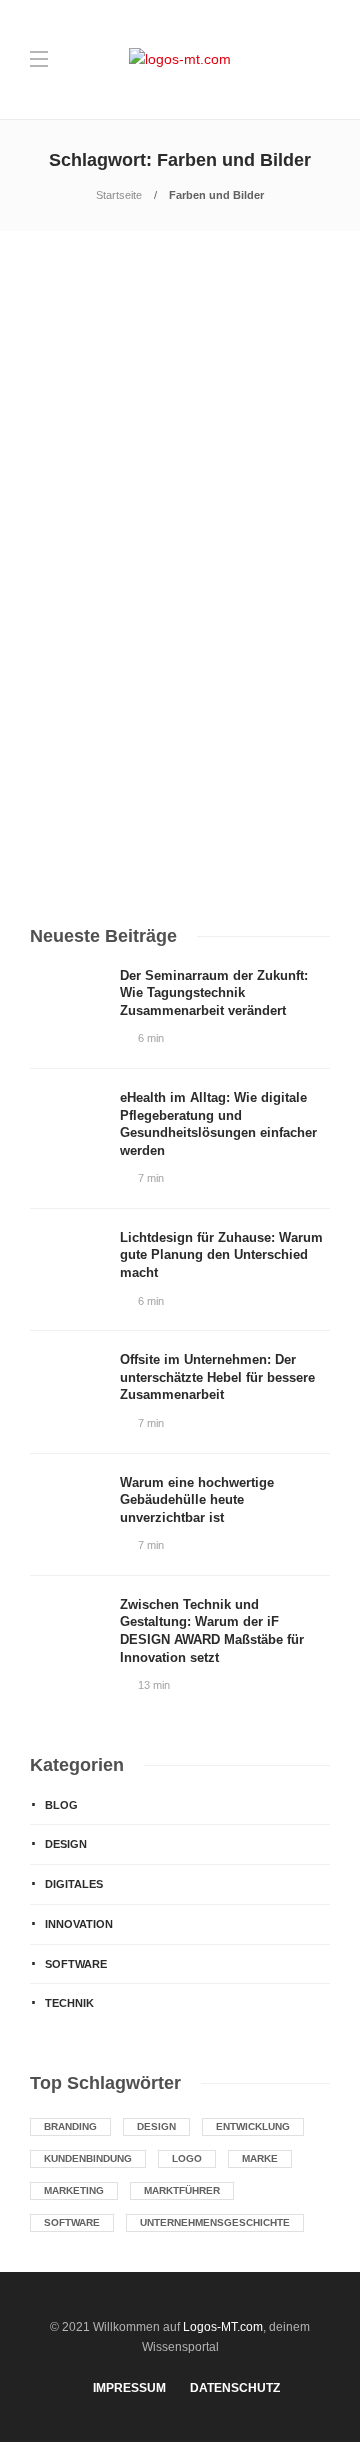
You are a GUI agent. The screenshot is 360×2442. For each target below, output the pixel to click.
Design (57, 498)
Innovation (79, 1924)
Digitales (74, 1884)
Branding (70, 2126)
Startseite (119, 195)
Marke (260, 2158)
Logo (187, 2158)
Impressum (129, 2388)
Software (76, 1964)
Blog (61, 1805)
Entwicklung (253, 2126)
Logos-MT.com (223, 2327)
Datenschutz (235, 2388)
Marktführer (182, 2190)
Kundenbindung (88, 2158)
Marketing (74, 2190)
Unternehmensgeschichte (215, 2222)
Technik (69, 2003)
